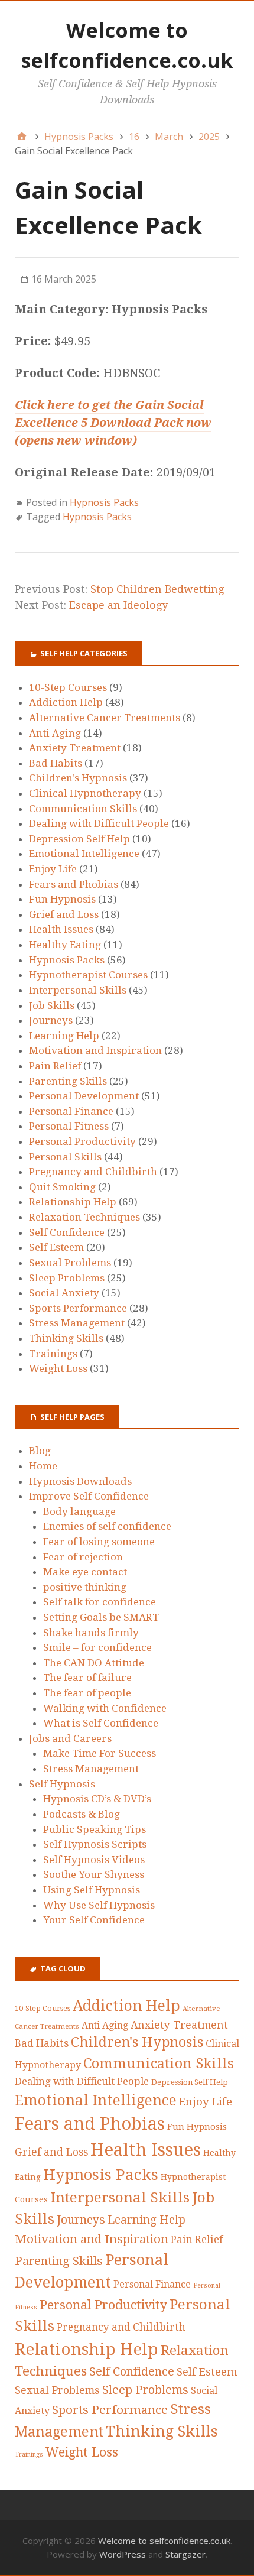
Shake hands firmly (91, 1633)
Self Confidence (67, 1232)
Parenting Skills (68, 1081)
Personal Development (84, 1096)
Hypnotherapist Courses (88, 975)
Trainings (53, 1354)
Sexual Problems (70, 1263)
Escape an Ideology (118, 605)
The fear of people (87, 1693)
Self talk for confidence (100, 1602)
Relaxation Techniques (84, 1217)
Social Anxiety (64, 1293)
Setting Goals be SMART (101, 1617)
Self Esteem (56, 1247)
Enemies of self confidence (107, 1526)
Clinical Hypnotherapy (85, 793)
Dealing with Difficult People (99, 823)
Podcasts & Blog (82, 1814)
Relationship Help (73, 1202)
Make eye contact (85, 1572)
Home (43, 1466)
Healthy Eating (65, 945)
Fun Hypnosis (62, 899)
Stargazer (185, 2554)
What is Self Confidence (101, 1723)
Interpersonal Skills (78, 990)
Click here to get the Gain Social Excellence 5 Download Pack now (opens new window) (113, 423)
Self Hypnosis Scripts (95, 1844)
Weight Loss (58, 1368)
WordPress (123, 2554)
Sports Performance (78, 1308)
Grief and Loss (64, 914)
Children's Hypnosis (78, 778)
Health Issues (61, 929)
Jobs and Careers (70, 1738)
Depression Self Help (79, 839)
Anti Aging (55, 733)
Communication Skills (83, 809)
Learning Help (64, 1036)
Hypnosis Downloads (80, 1481)
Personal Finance (71, 1111)
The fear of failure (87, 1678)
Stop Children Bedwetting (157, 589)
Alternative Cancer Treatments (105, 718)
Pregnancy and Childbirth (93, 1172)
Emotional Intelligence (84, 854)
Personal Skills (65, 1157)
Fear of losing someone (99, 1542)
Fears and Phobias (74, 884)
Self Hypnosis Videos (94, 1860)
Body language (79, 1511)
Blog (40, 1451)
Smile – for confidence (97, 1647)
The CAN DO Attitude (94, 1663)
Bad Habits (56, 763)
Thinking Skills (66, 1338)
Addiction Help (66, 702)
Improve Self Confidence (89, 1496)
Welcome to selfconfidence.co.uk (164, 2541)
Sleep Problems (67, 1278)
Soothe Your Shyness (94, 1874)
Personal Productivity (82, 1141)
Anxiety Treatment (75, 748)
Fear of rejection (83, 1557)
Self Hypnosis (62, 1784)
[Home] (22, 137)
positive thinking (85, 1587)
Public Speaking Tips (95, 1829)
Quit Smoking (62, 1187)
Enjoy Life (53, 869)
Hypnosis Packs (104, 502)
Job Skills (52, 1005)
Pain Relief (55, 1066)
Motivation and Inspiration (95, 1050)
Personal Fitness (69, 1126)
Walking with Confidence (105, 1708)
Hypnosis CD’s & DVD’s (97, 1799)
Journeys (51, 1020)
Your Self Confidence (94, 1920)
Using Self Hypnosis (92, 1890)
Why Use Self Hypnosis (99, 1905)
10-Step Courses (68, 687)
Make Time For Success (100, 1753)
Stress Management (77, 1323)
